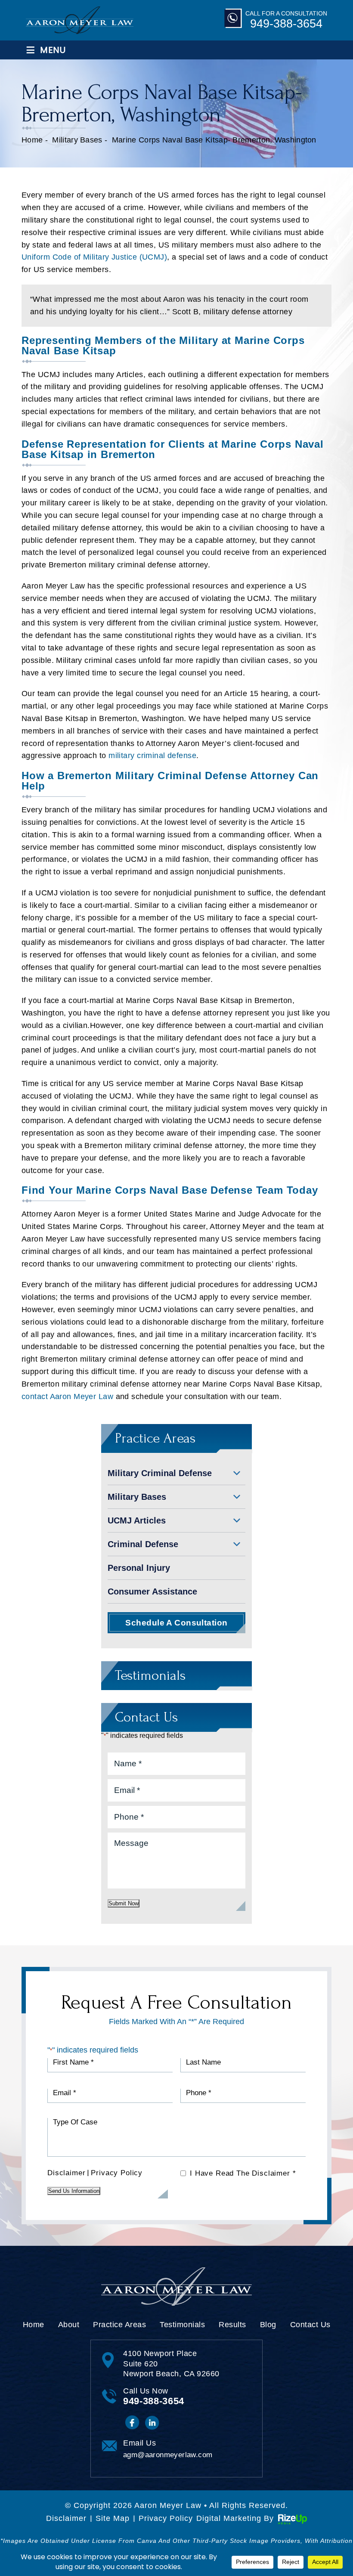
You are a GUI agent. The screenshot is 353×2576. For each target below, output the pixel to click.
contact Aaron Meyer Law (67, 1396)
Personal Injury (139, 1568)
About (69, 2325)
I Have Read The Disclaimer (243, 2173)
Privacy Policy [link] (166, 2518)
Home (34, 2325)
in (153, 2423)
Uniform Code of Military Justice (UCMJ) (94, 257)
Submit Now (124, 1903)
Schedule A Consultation (176, 1623)
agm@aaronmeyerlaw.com (168, 2455)
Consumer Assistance (152, 1591)
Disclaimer (66, 2173)
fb (132, 2423)
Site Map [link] (113, 2518)
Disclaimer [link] (66, 2518)
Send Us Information (74, 2191)
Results (232, 2325)
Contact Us (310, 2325)
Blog (268, 2325)
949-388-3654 (286, 24)
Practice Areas (119, 2325)
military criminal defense (152, 755)
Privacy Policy (117, 2173)
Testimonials (182, 2325)
